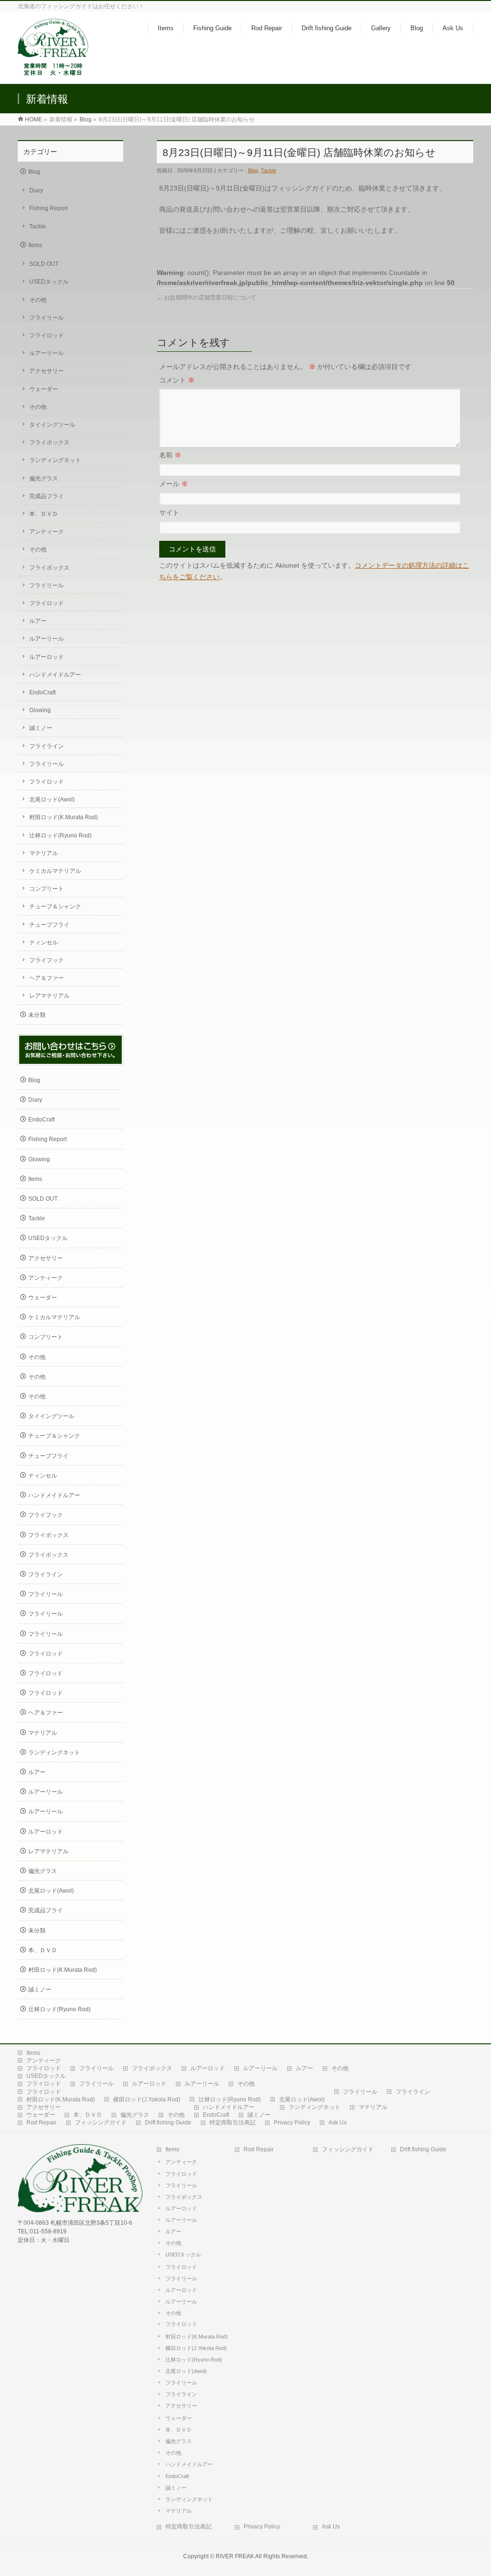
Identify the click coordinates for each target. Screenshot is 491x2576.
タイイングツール (52, 425)
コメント (177, 380)
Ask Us (338, 2123)
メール (174, 484)
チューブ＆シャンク (55, 906)
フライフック (47, 960)
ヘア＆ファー (47, 978)
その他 (38, 300)
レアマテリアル (49, 996)
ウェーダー (44, 389)
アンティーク (47, 532)
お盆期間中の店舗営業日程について (206, 298)
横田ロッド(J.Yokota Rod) (147, 2099)
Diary (36, 191)
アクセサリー (47, 371)
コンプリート (47, 889)
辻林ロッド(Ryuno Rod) (60, 835)
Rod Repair (41, 2123)
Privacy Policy (292, 2123)
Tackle (269, 170)
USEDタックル (49, 282)
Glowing (40, 710)
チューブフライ (49, 925)
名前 (170, 455)
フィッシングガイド (101, 2123)
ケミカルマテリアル (55, 871)
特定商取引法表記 (233, 2123)
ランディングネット (55, 460)
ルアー (38, 621)
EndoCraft (42, 692)
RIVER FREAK (235, 2556)
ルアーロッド (47, 657)
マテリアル (44, 853)
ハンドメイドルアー (55, 675)
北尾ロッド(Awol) (52, 799)
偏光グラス (44, 478)
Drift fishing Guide (168, 2123)
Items (35, 245)
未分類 (37, 1015)
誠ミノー (41, 728)
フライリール (47, 318)
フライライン (47, 746)
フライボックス (49, 442)
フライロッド (47, 335)
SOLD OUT (44, 264)
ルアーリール (47, 353)
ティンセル (44, 942)
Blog (86, 119)
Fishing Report (48, 208)
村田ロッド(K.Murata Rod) (64, 817)
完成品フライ (47, 496)
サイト (169, 513)
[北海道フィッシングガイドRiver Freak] (55, 71)
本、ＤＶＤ (44, 514)
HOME (34, 119)
